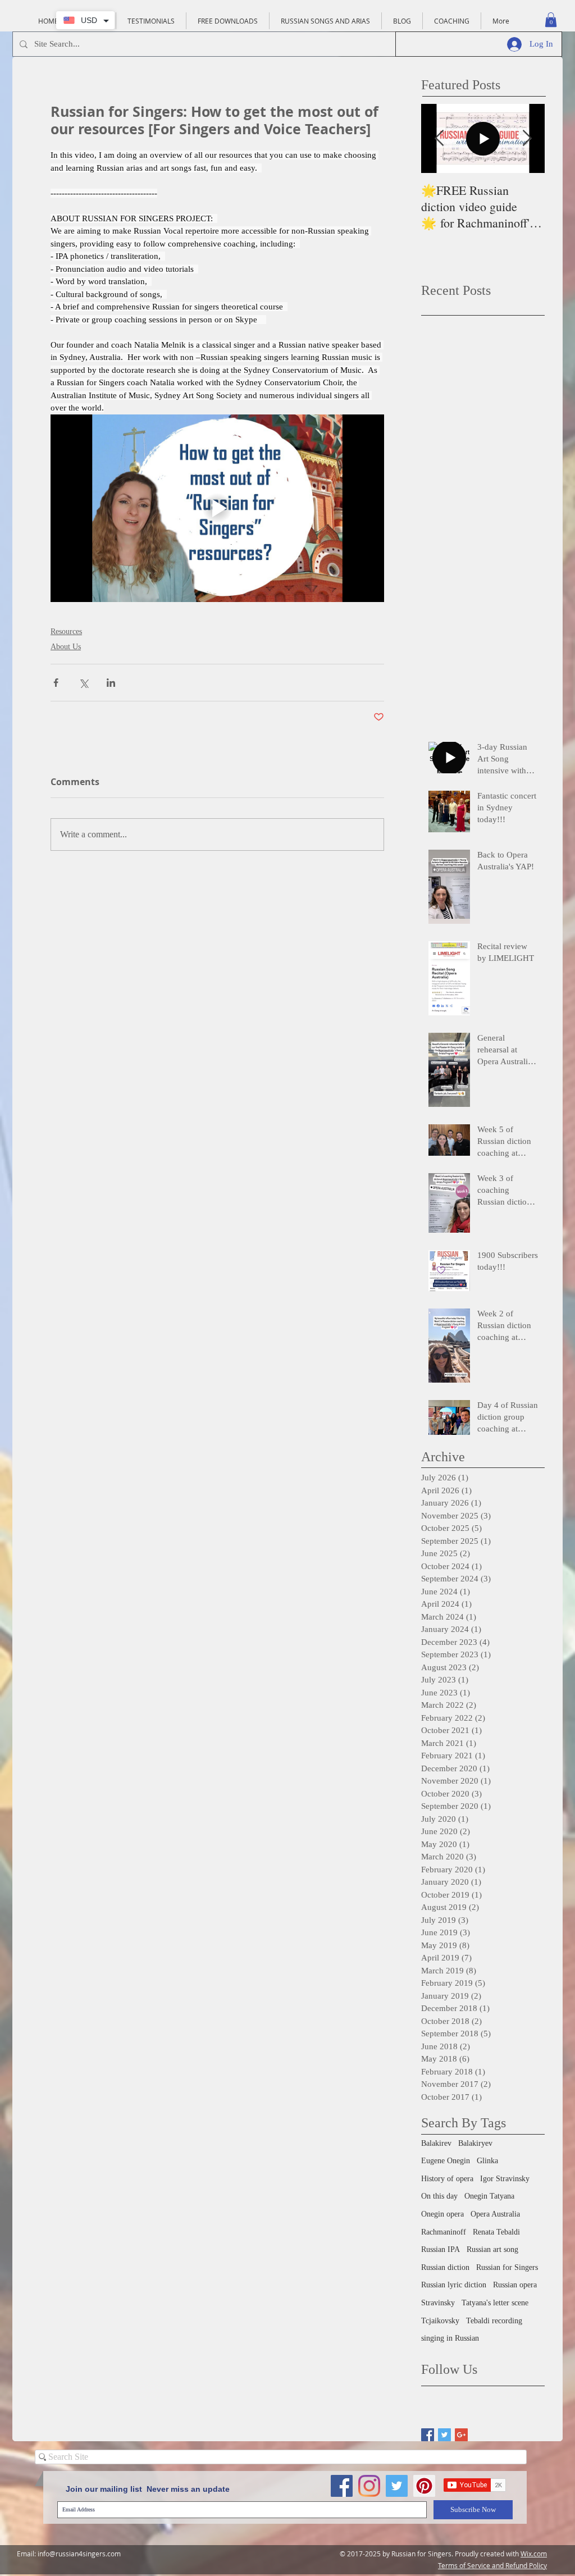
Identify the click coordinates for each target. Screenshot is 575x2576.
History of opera (447, 2179)
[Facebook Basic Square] (428, 2435)
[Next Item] (527, 138)
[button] (551, 20)
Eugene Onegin (446, 2161)
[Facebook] (342, 2486)
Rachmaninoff (444, 2232)
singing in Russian (450, 2338)
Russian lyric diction (454, 2285)
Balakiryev (475, 2143)
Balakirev (436, 2143)
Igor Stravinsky (505, 2179)
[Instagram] (369, 2486)
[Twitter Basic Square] (444, 2435)
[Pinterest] (424, 2486)
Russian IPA (441, 2249)
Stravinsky (438, 2303)
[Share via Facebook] (56, 683)
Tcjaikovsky (440, 2321)
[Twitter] (397, 2486)
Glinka (487, 2161)
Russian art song (492, 2249)
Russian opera (515, 2285)
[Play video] (217, 508)
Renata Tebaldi (496, 2232)
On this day (439, 2196)
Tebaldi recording (494, 2321)
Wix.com (534, 2554)
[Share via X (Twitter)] (83, 683)
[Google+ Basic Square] (461, 2435)
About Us (66, 647)
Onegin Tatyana (489, 2196)
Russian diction (445, 2267)
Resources (66, 632)
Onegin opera (442, 2214)
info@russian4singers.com (79, 2554)
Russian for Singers (507, 2267)
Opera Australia (495, 2214)
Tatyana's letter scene (495, 2303)
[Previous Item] (439, 138)
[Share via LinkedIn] (111, 683)
